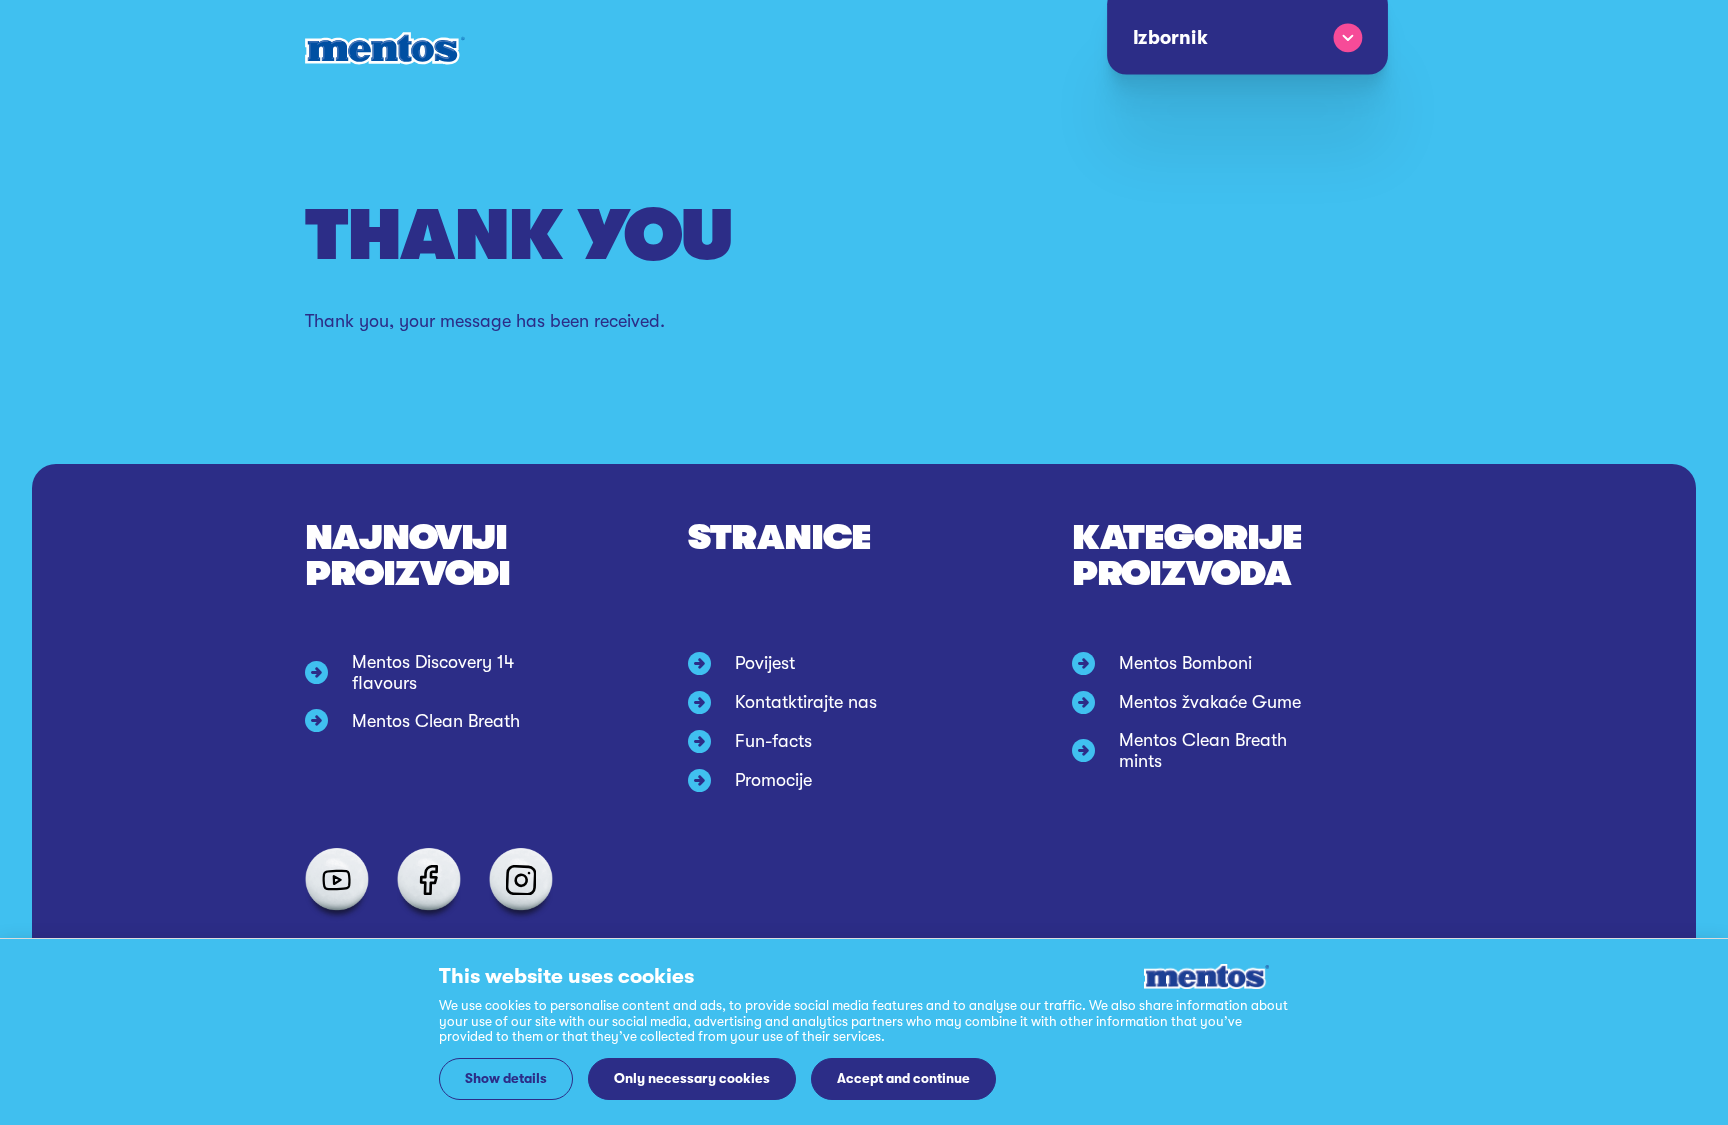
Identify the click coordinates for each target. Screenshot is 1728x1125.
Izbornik (1169, 38)
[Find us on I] (521, 880)
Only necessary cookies (692, 1078)
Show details (506, 1078)
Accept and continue (903, 1078)
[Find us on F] (429, 880)
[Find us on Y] (337, 880)
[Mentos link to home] (385, 48)
